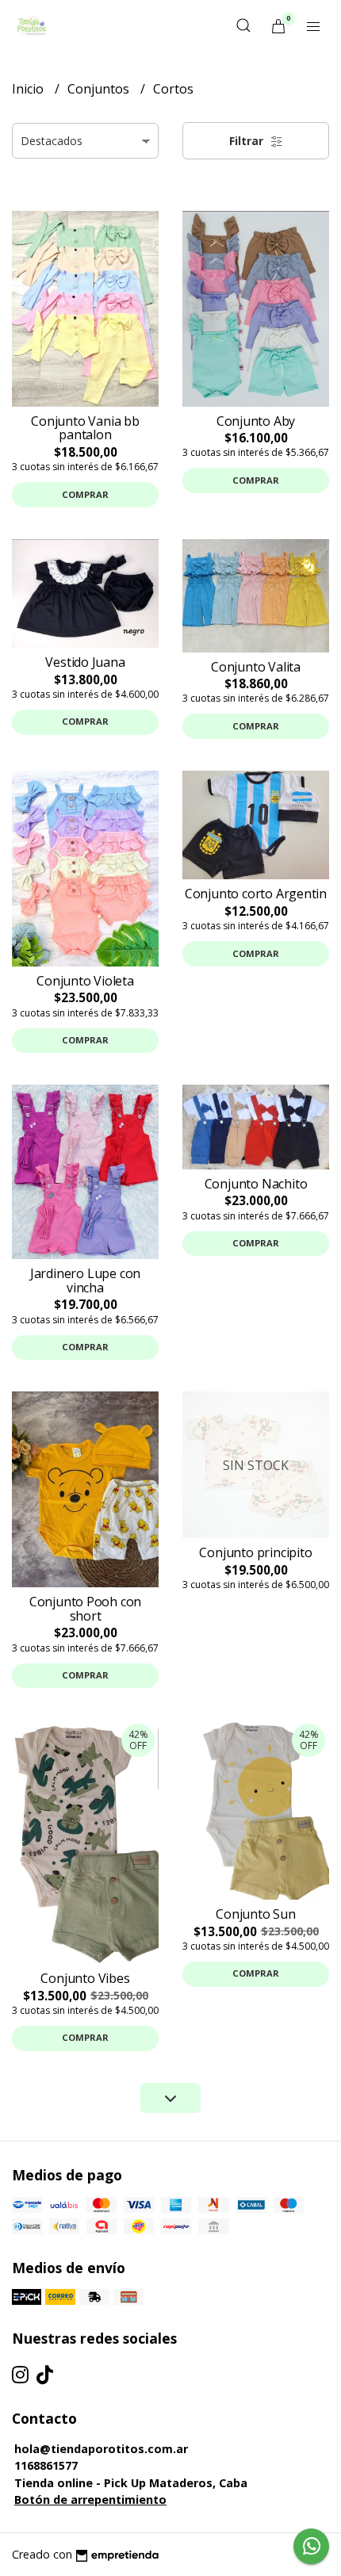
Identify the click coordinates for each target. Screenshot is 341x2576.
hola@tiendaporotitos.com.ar (101, 2449)
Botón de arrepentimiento (90, 2499)
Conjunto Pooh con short (85, 1609)
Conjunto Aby (256, 421)
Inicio (29, 89)
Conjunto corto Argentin (256, 894)
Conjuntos (100, 89)
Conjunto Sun (255, 1914)
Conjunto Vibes (85, 1978)
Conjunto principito (255, 1552)
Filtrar (248, 141)
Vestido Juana (85, 662)
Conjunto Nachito (256, 1184)
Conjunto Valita (256, 667)
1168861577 (46, 2465)
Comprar (85, 494)
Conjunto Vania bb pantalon (85, 428)
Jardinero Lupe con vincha (85, 1280)
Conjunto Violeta (85, 981)
